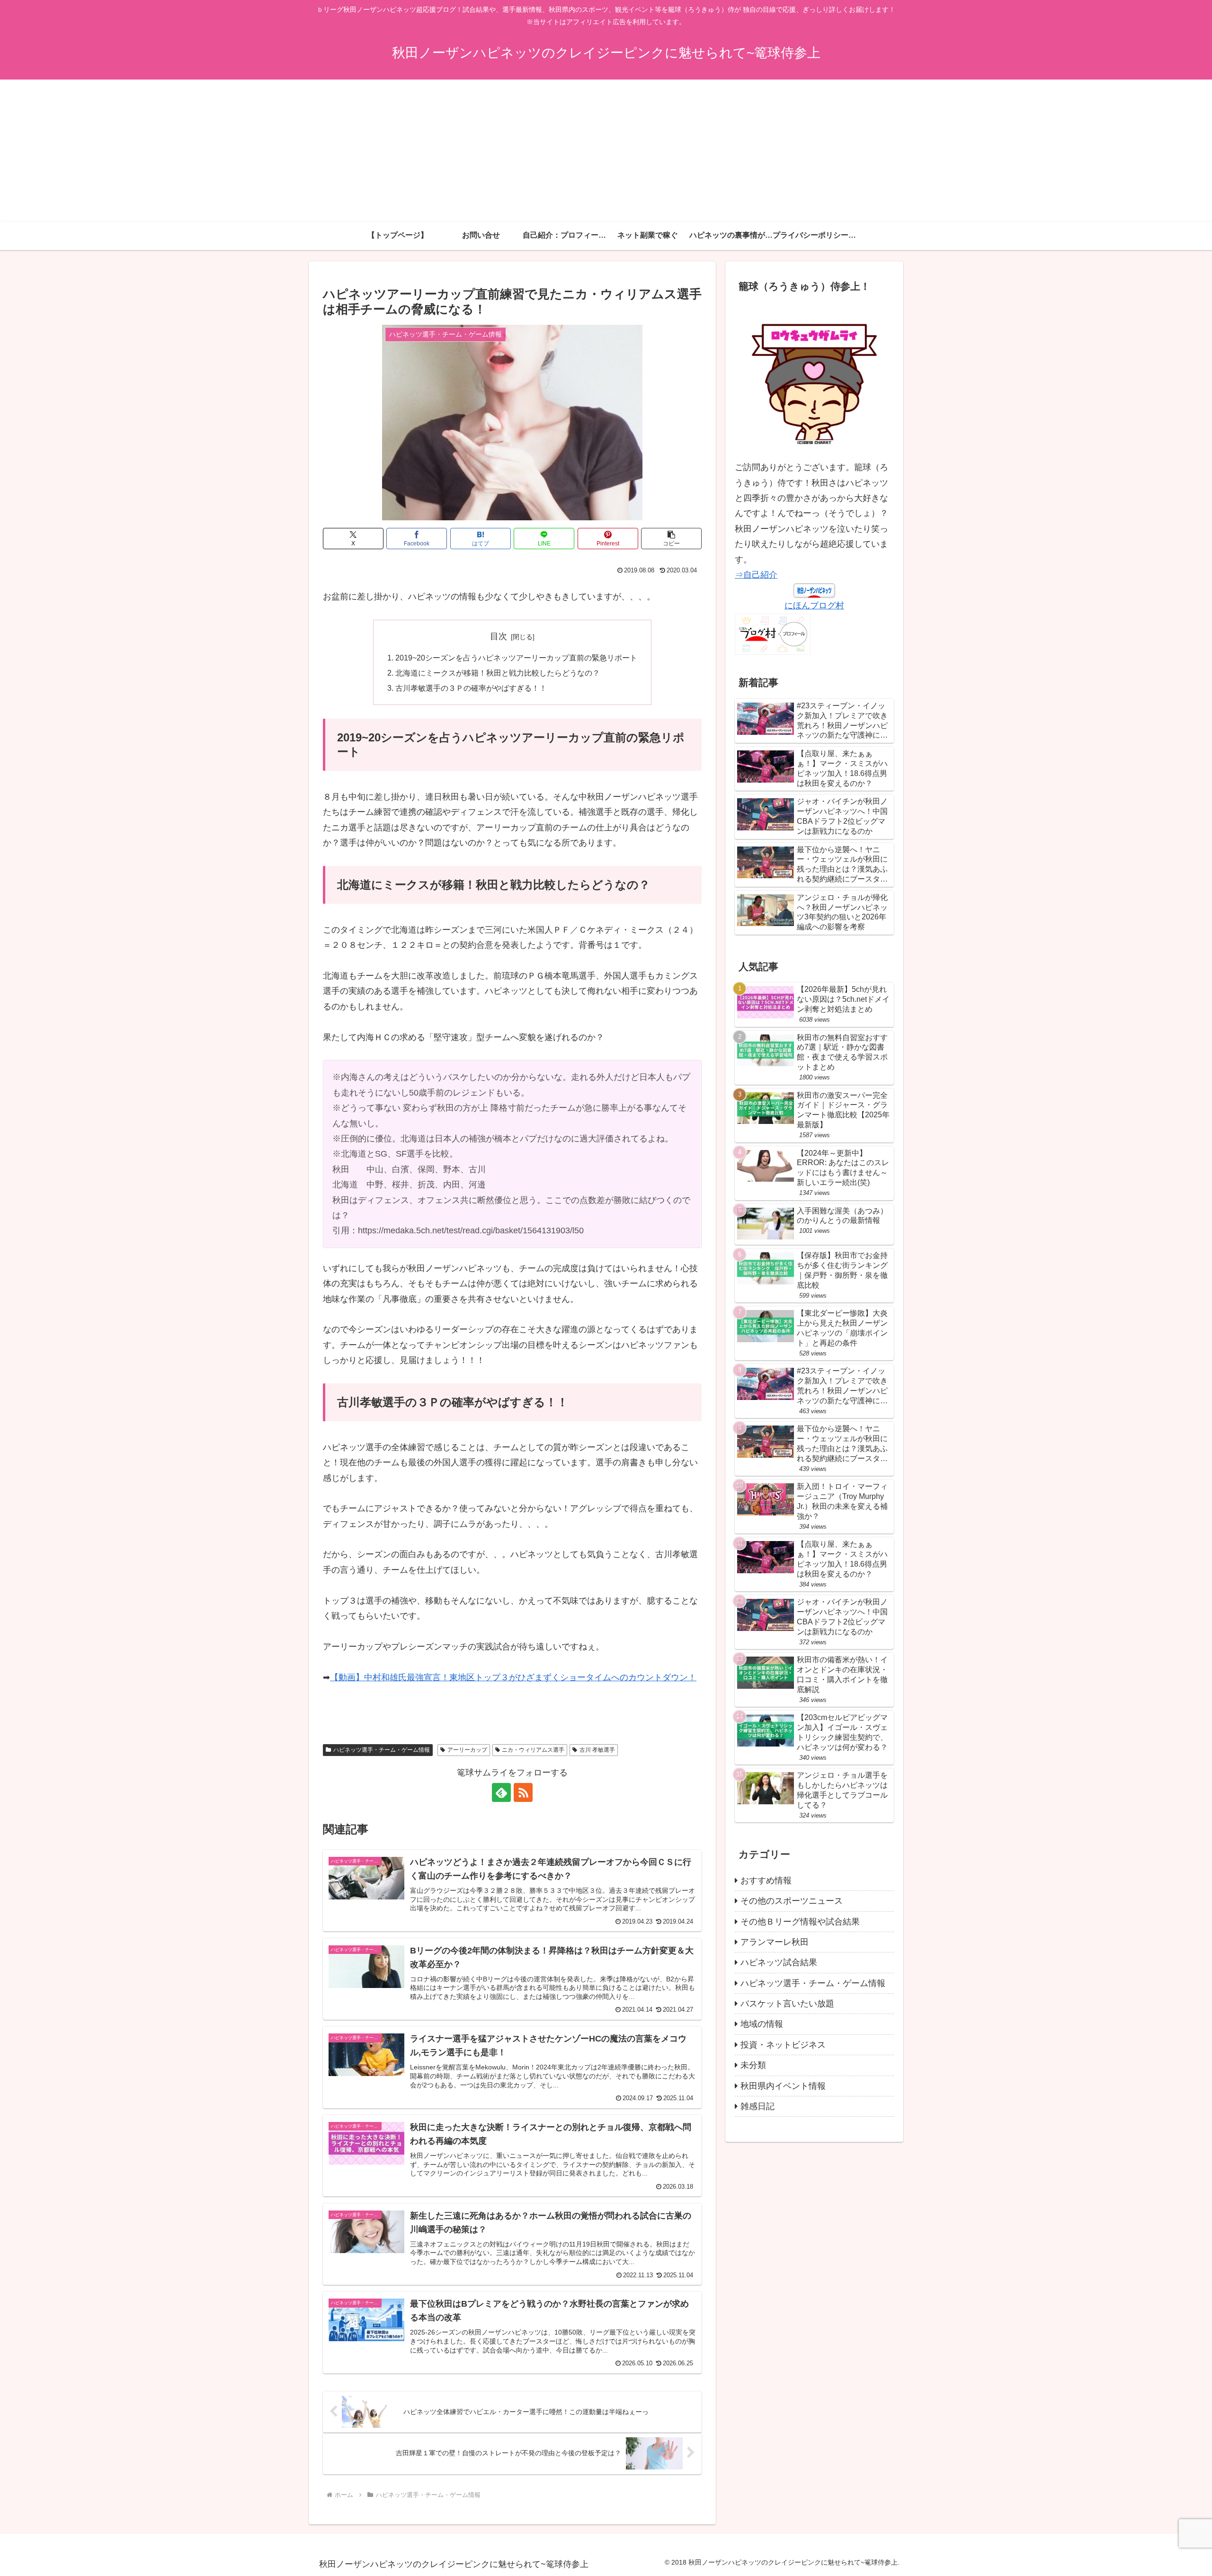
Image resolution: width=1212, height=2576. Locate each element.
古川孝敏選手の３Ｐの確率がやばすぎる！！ (471, 688)
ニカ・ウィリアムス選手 (533, 1750)
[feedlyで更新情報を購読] (501, 1792)
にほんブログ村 (814, 606)
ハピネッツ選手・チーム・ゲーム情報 (382, 1750)
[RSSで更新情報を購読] (523, 1792)
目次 (499, 636)
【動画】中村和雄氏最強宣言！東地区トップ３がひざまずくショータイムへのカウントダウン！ (513, 1677)
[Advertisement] (606, 151)
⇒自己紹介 (756, 575)
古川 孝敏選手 (597, 1750)
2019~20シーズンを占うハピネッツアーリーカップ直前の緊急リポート (516, 658)
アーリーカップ (467, 1750)
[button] (671, 539)
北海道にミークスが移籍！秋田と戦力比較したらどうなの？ (498, 673)
